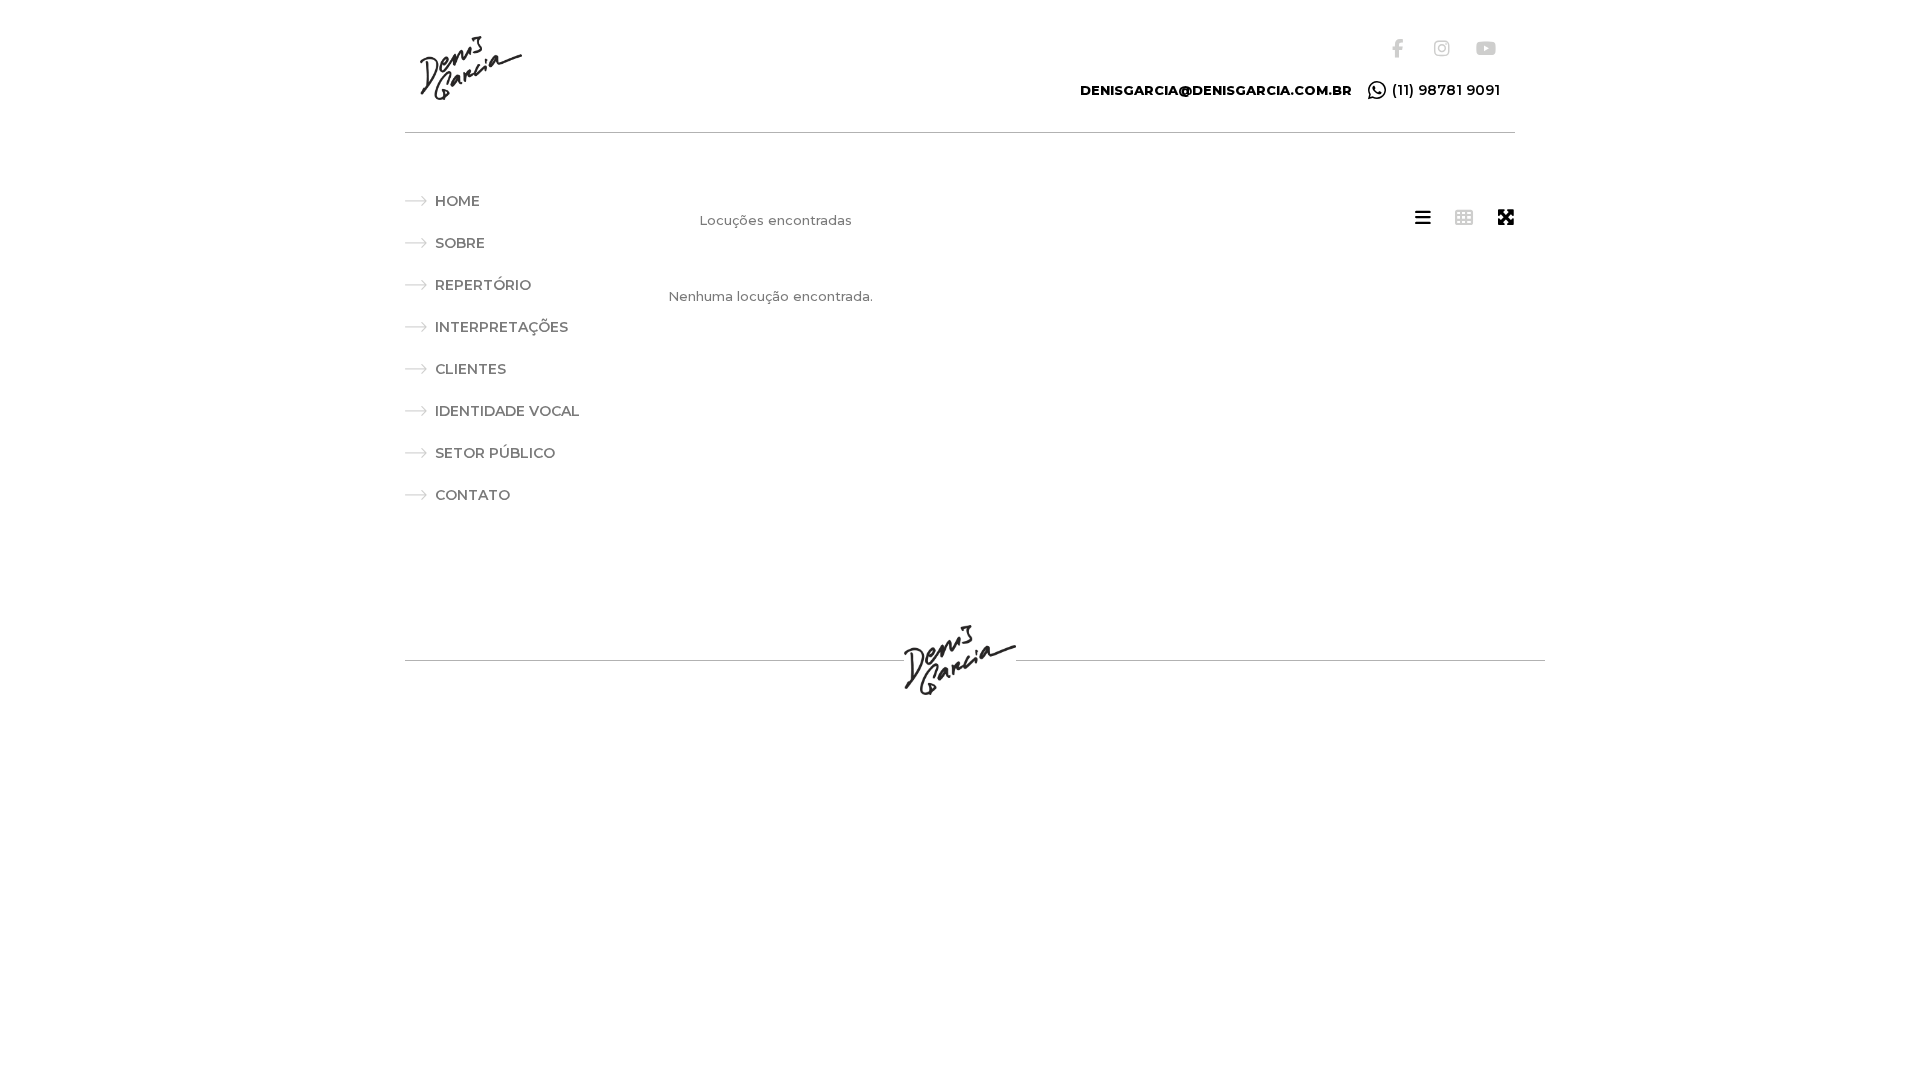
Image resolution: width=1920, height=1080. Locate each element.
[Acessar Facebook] (1404, 48)
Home (457, 201)
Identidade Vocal (507, 411)
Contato (472, 495)
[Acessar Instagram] (1446, 48)
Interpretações (501, 327)
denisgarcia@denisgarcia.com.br (1216, 90)
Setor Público (495, 453)
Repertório (483, 285)
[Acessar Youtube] (1488, 48)
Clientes (470, 369)
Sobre (460, 243)
